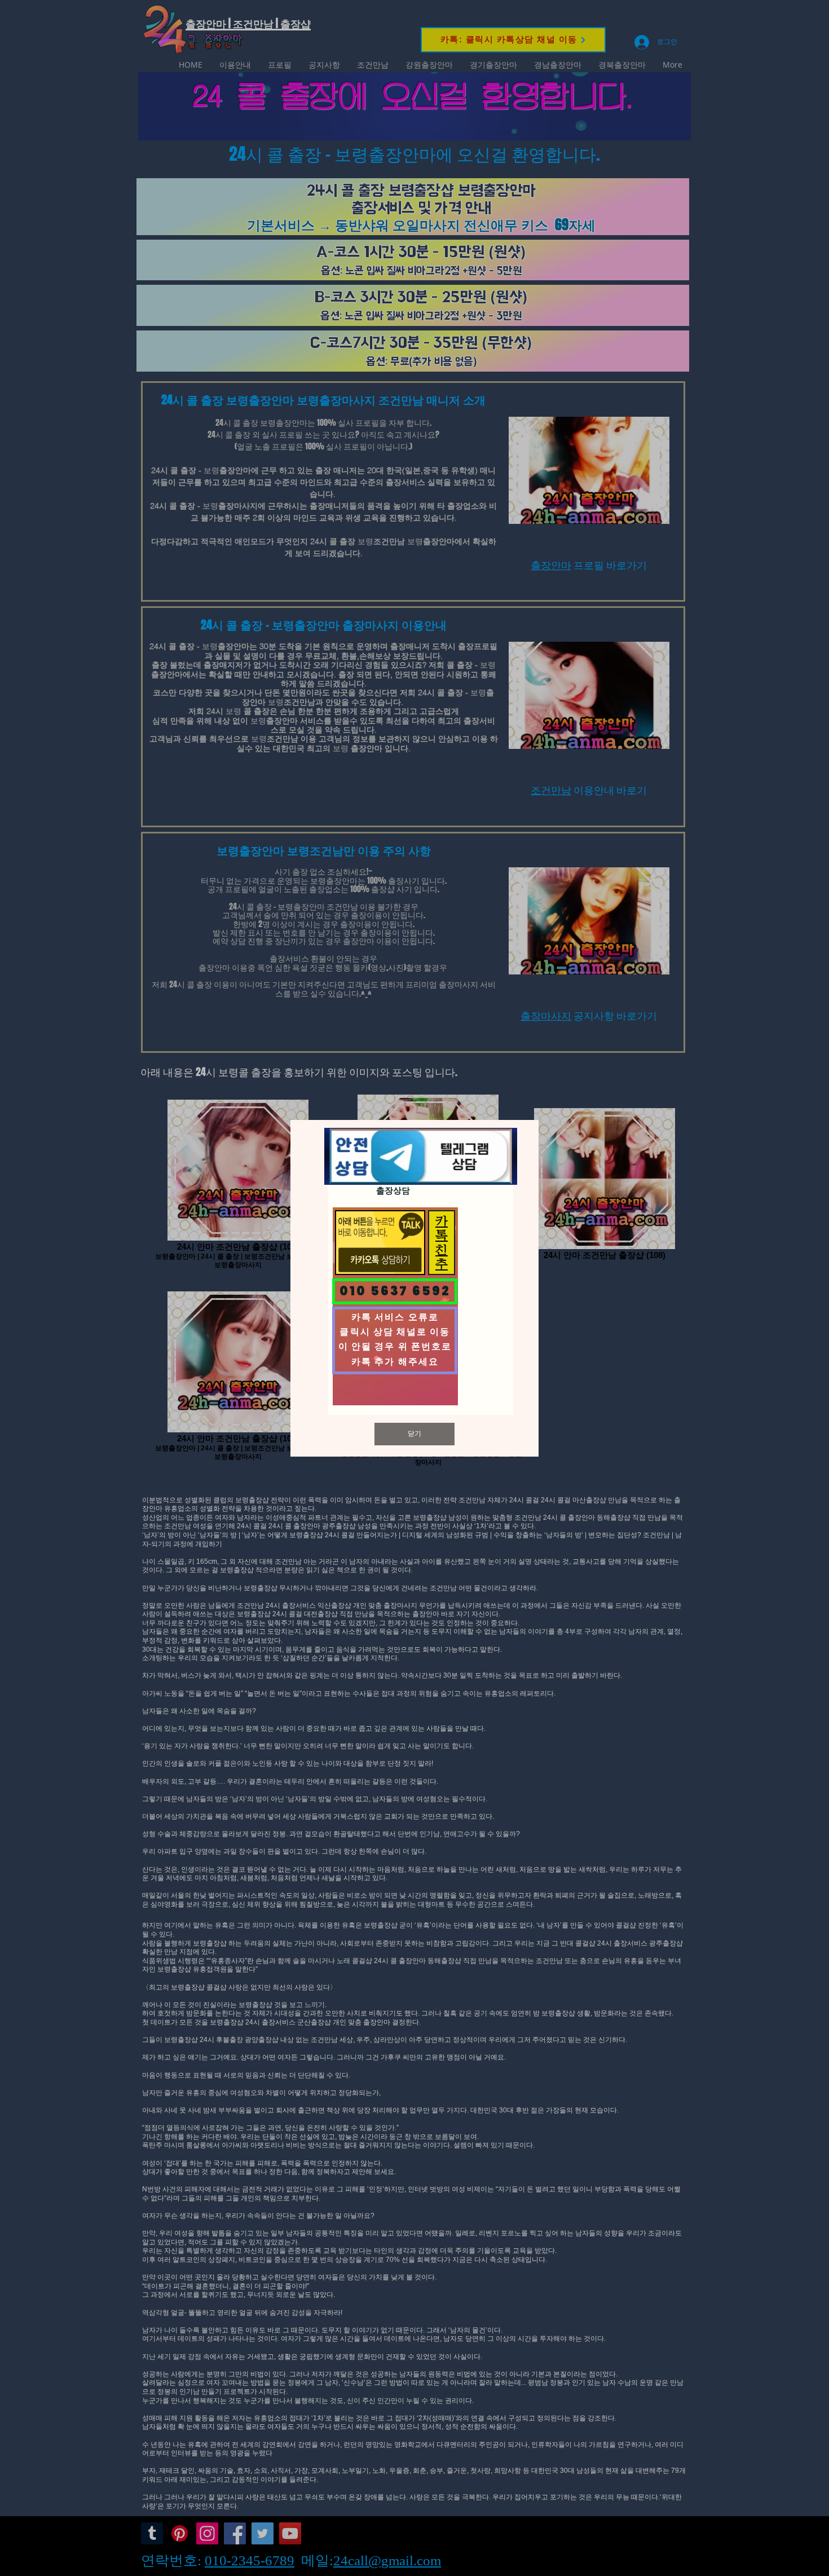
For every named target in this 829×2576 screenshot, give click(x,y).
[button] (414, 1434)
